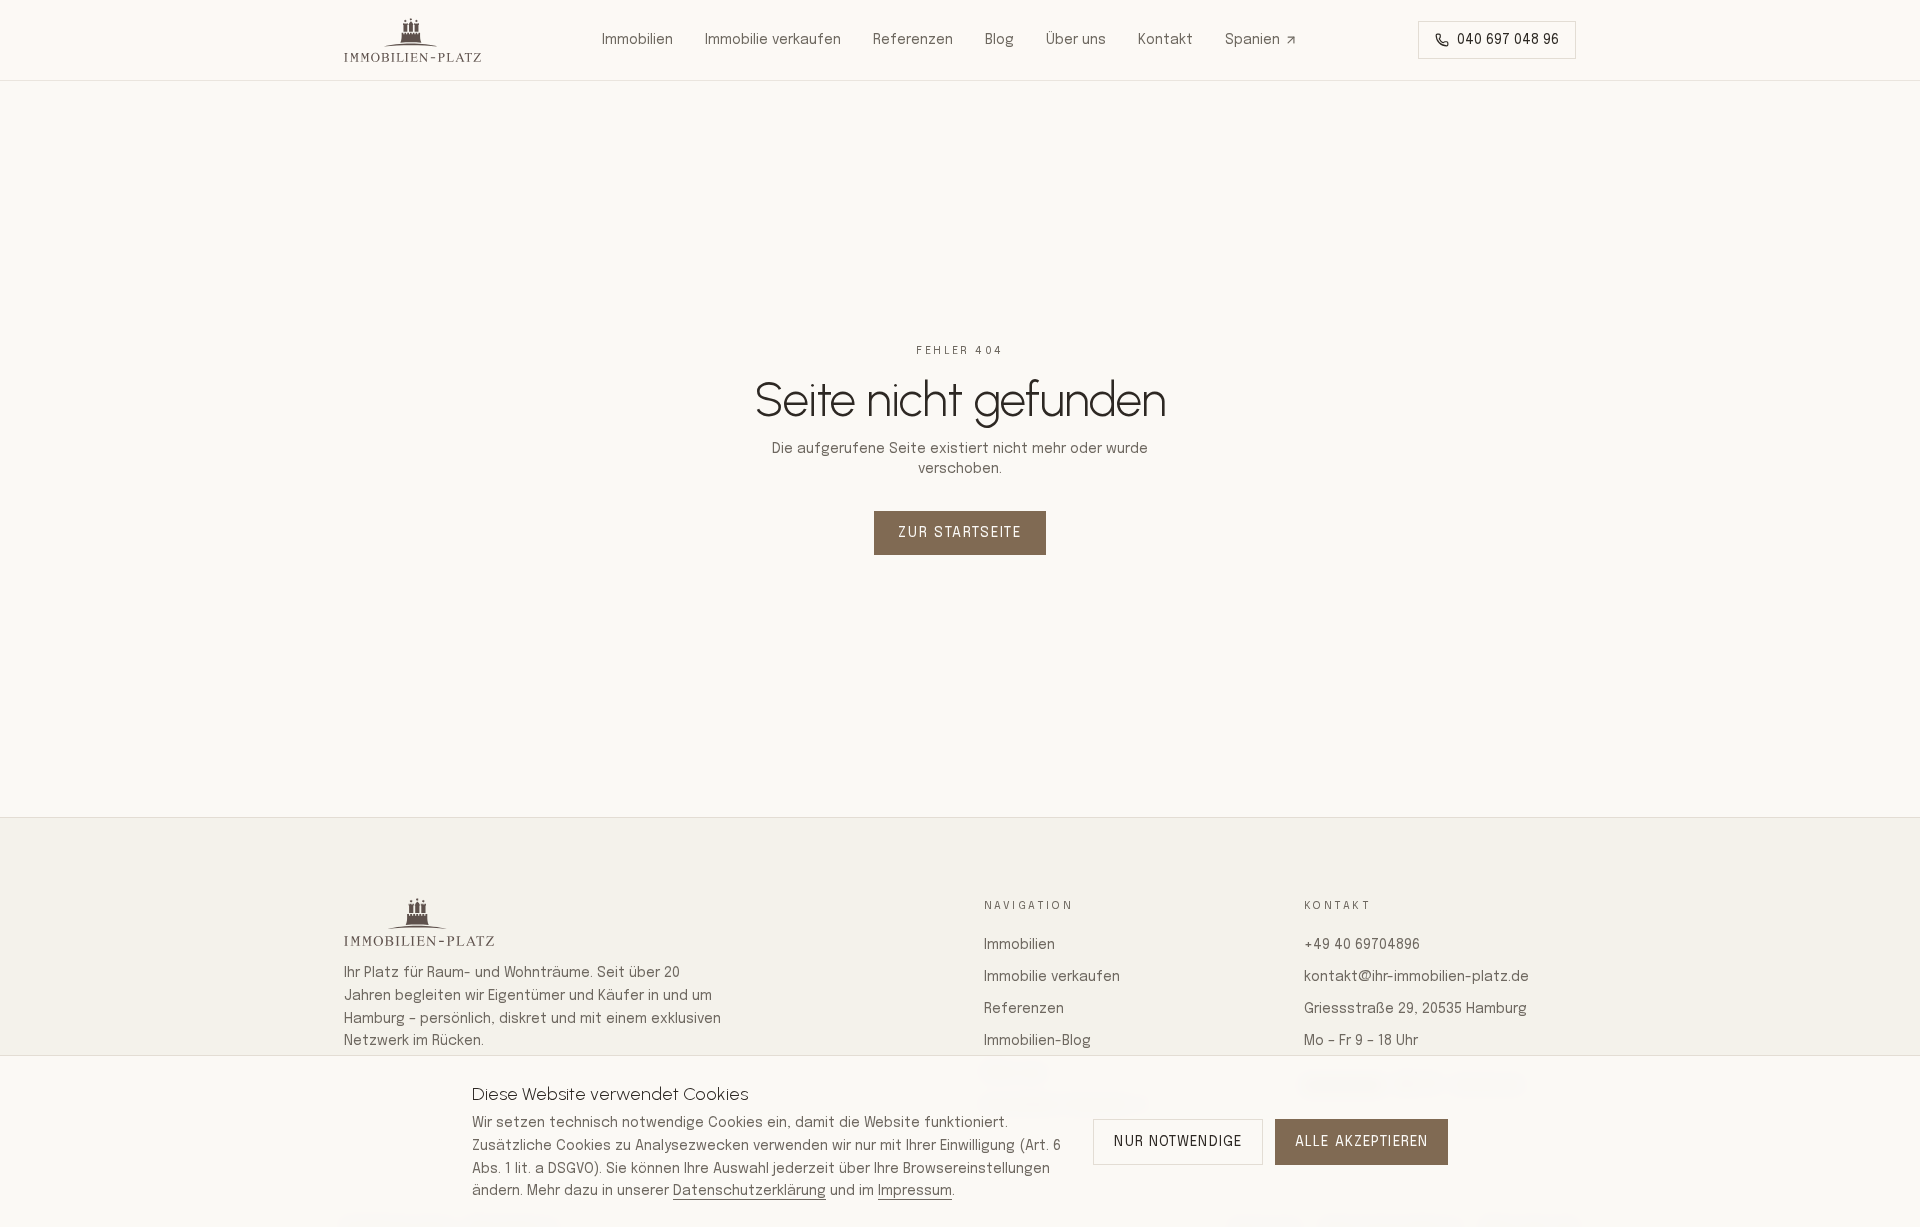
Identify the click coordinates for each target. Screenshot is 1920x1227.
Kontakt (1165, 40)
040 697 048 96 (1508, 40)
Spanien (1252, 40)
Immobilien (637, 40)
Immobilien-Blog (1037, 1041)
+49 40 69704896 (1362, 945)
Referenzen (913, 40)
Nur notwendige (1178, 1142)
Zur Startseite (960, 533)
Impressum (915, 1191)
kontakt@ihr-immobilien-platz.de (1416, 977)
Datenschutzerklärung (749, 1191)
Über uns (1076, 40)
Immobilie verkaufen (773, 40)
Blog (999, 40)
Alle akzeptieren (1361, 1142)
